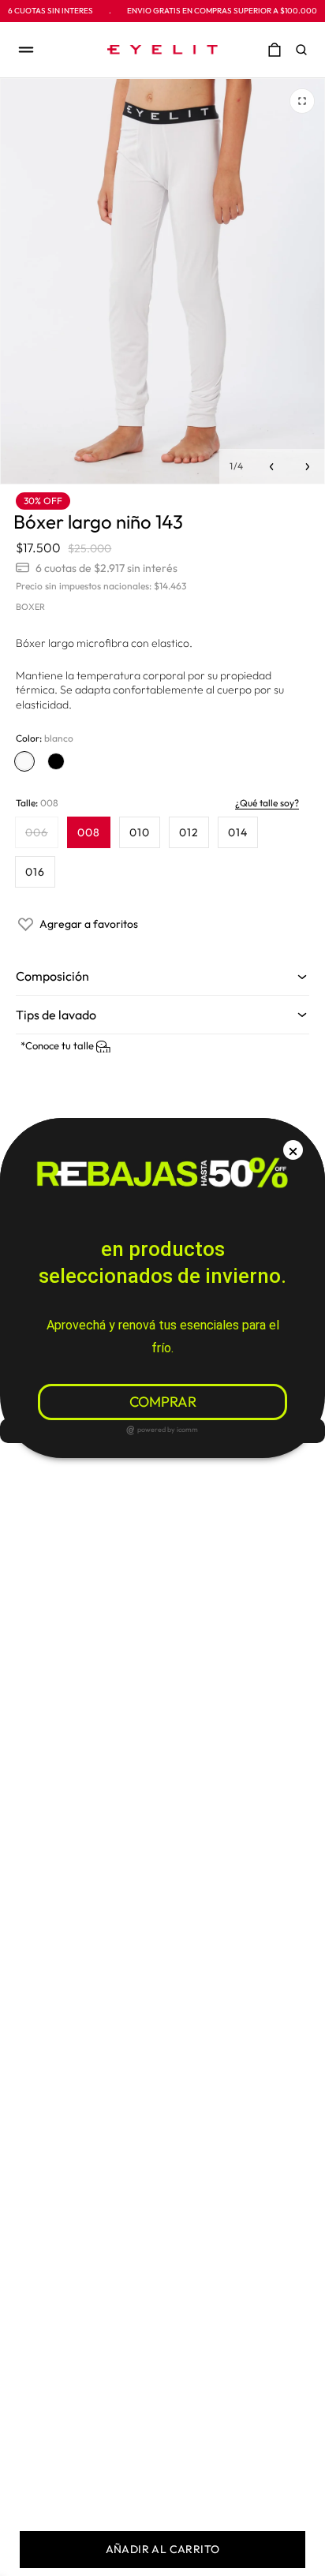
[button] (305, 50)
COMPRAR (163, 1402)
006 (41, 836)
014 (238, 832)
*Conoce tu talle (58, 1045)
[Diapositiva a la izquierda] (272, 467)
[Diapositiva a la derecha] (307, 467)
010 (140, 832)
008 (89, 832)
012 (189, 832)
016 (35, 872)
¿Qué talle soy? (267, 803)
